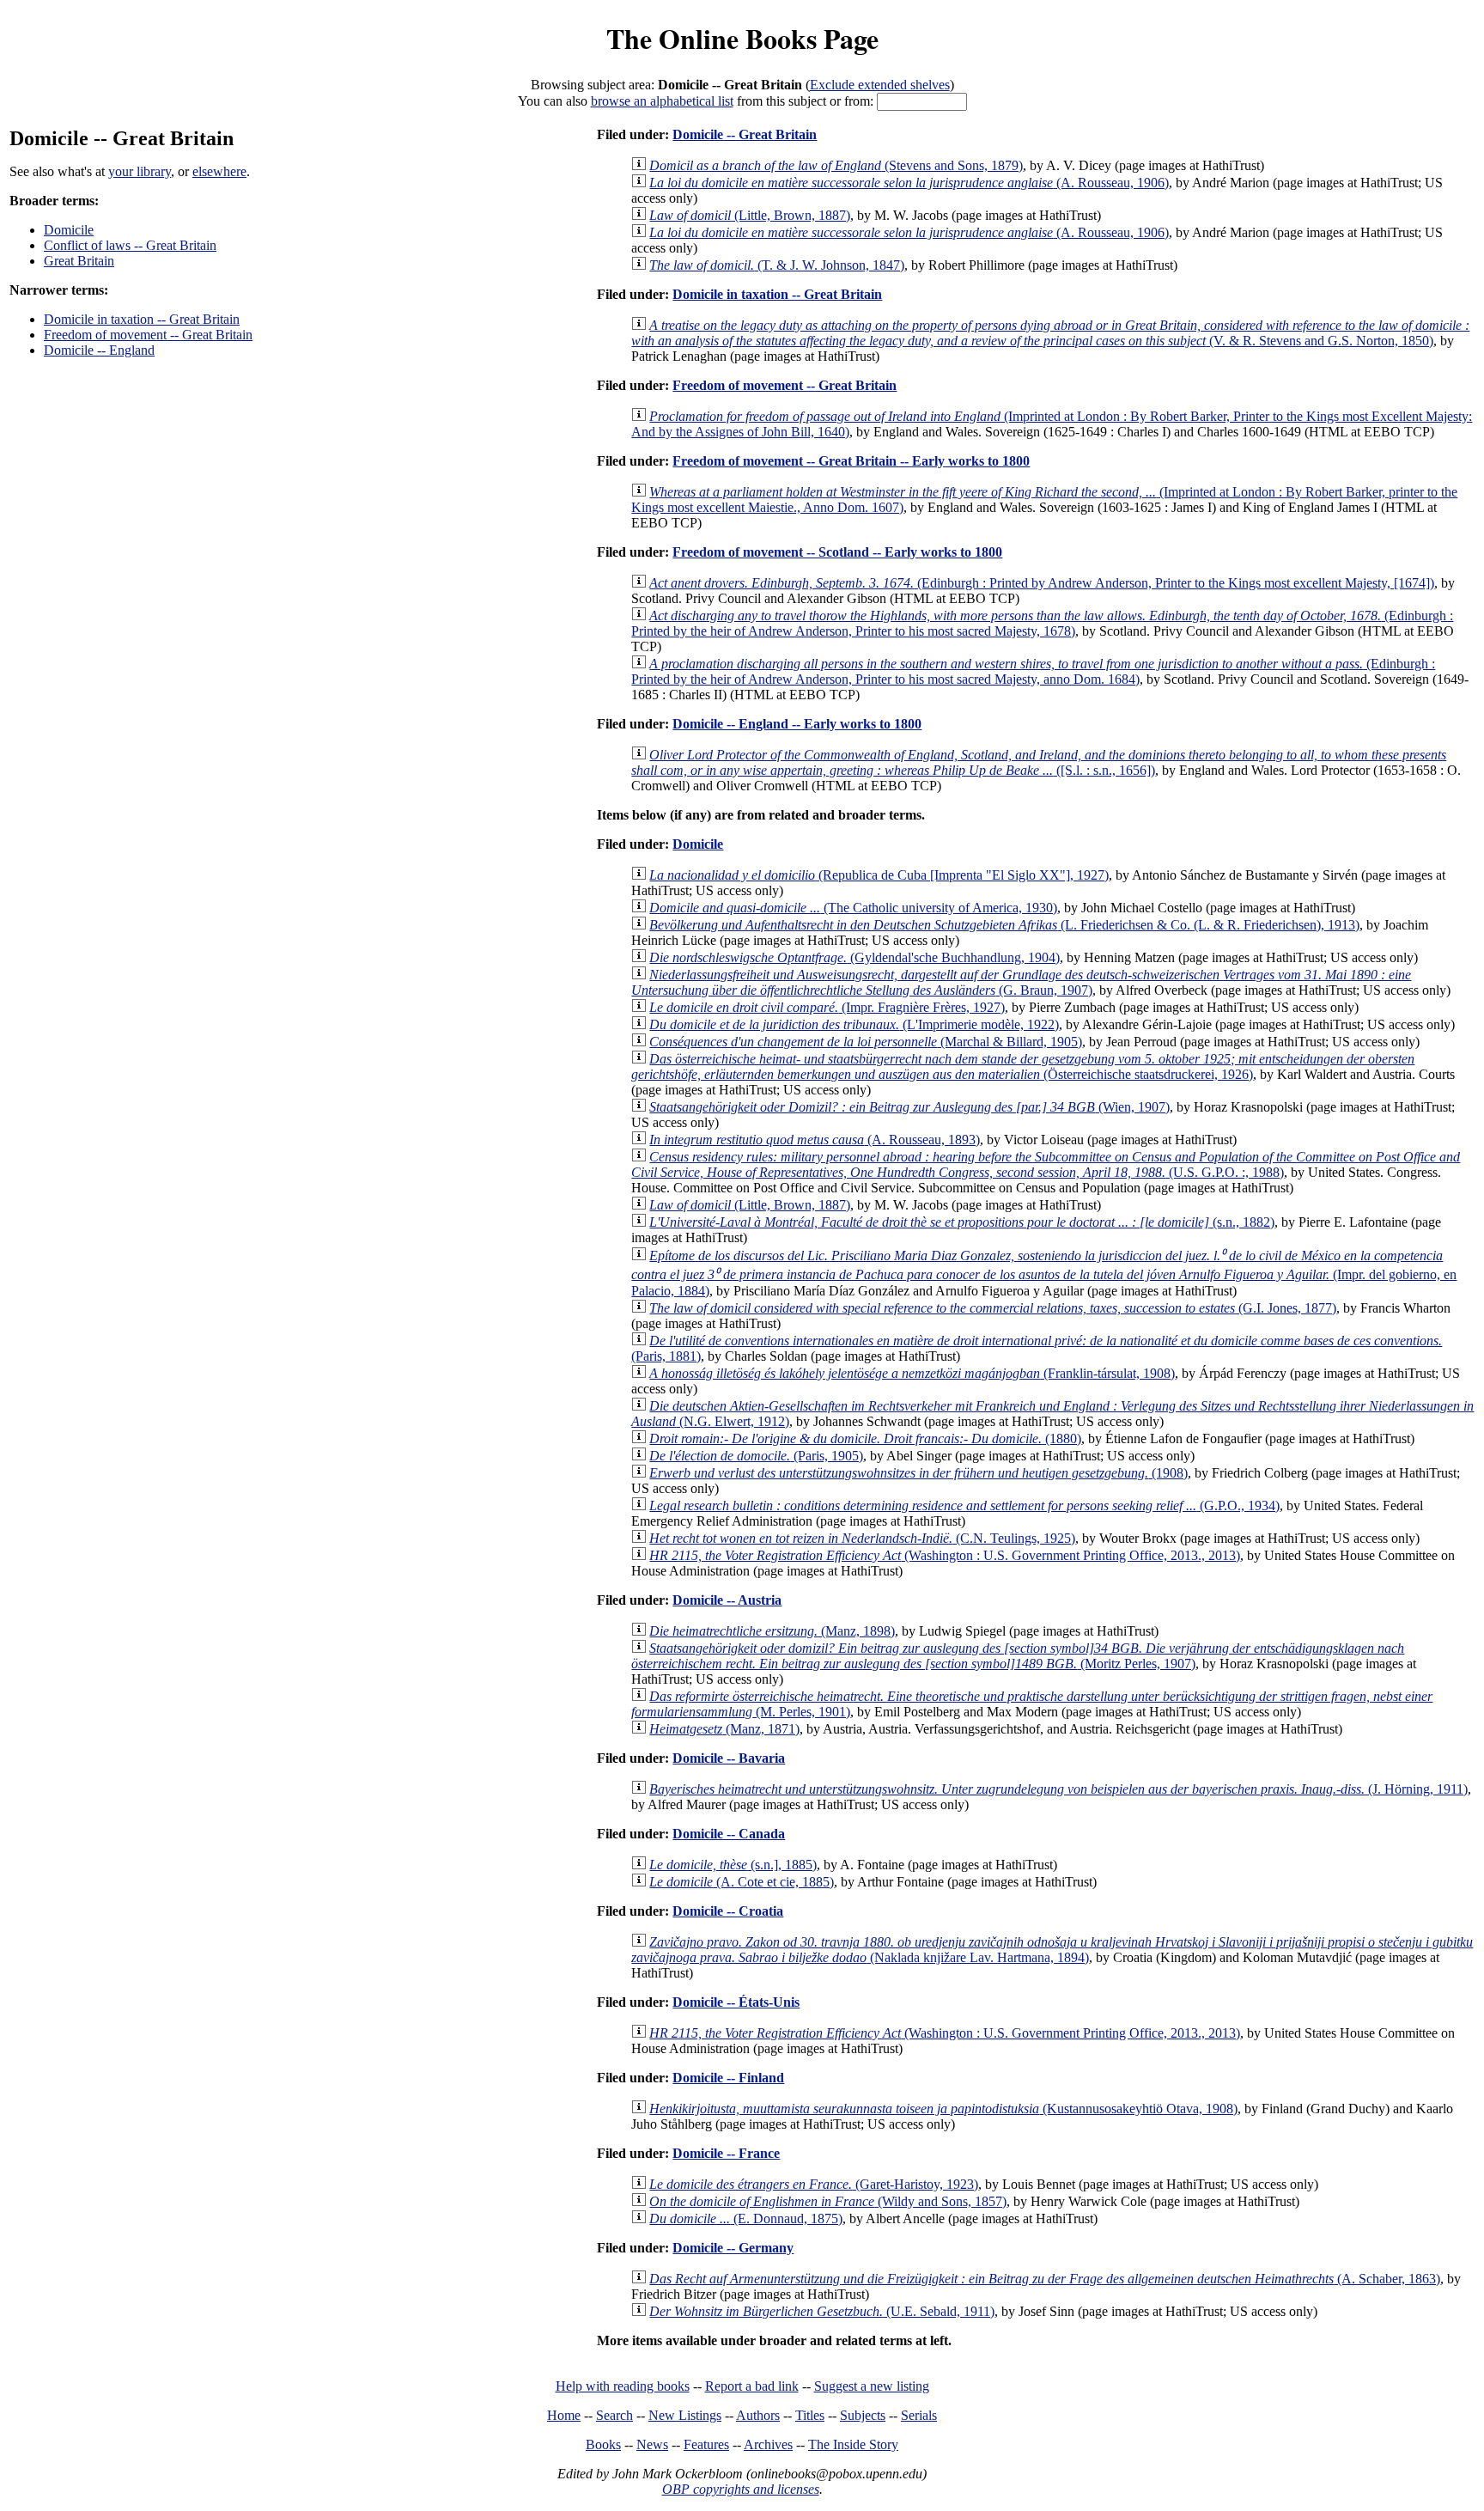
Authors (758, 2415)
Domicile (69, 230)
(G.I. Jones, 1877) (993, 1308)
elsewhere (219, 171)
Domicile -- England (99, 350)
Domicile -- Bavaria (729, 1758)
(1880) (865, 1438)
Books (603, 2444)
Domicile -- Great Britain (745, 134)
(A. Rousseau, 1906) (909, 183)
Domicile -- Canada (729, 1834)
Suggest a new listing (872, 2386)
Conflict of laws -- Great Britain (130, 245)
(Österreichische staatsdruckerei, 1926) (1023, 1067)
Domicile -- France (726, 2153)
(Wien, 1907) (909, 1107)
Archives (768, 2444)
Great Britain (79, 261)
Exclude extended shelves (880, 85)
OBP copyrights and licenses (741, 2489)
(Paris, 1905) (756, 1456)
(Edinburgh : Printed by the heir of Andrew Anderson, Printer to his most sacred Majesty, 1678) (1042, 623)
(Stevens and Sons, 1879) (836, 165)
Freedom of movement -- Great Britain (148, 335)
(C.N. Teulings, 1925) (862, 1538)
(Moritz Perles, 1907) (1018, 1656)
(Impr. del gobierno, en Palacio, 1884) (1044, 1273)
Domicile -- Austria (727, 1600)
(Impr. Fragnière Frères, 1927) (827, 1007)
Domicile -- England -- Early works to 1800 (797, 724)
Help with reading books (623, 2386)
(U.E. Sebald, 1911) (822, 2311)
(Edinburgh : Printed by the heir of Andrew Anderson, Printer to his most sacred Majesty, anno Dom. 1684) (1033, 671)
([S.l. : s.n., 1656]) (1039, 762)
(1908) (918, 1473)
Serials (919, 2415)
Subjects (863, 2415)
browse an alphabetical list (662, 101)
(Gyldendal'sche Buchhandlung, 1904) (855, 957)
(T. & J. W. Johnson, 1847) (777, 265)
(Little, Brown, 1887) (750, 215)
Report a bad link (752, 2386)
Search (614, 2415)
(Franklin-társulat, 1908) (912, 1373)
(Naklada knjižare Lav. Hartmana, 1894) (1052, 1950)
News (652, 2444)
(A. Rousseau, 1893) (815, 1140)
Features (706, 2444)
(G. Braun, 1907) (1021, 982)
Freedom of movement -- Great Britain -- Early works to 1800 (851, 461)
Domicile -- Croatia (728, 1911)
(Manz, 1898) (772, 1631)
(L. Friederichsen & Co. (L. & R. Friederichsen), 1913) (1004, 925)
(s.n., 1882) (962, 1222)
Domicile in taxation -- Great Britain (142, 319)
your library (140, 171)
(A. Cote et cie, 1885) (742, 1882)
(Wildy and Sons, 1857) (828, 2201)
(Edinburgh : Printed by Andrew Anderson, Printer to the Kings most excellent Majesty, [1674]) (1042, 583)
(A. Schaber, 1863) (1045, 2279)
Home (564, 2415)
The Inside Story (853, 2444)
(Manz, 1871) (724, 1729)
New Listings (685, 2415)
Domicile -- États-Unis (736, 2002)
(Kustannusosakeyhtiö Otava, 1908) (943, 2109)
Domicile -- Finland (728, 2078)
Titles (810, 2415)
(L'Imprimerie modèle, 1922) (854, 1024)
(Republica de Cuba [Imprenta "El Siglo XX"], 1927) (879, 875)
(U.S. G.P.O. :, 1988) (1046, 1164)
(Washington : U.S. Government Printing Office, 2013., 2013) (945, 1555)
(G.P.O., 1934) (964, 1505)
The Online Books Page (742, 38)
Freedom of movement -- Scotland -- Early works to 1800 (837, 552)
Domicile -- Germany (733, 2248)
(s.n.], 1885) (733, 1865)
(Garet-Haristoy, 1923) (814, 2184)
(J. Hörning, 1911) (1058, 1789)
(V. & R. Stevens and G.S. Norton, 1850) (1050, 333)
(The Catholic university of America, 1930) (853, 908)
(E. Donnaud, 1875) (746, 2218)
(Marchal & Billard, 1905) (866, 1042)
